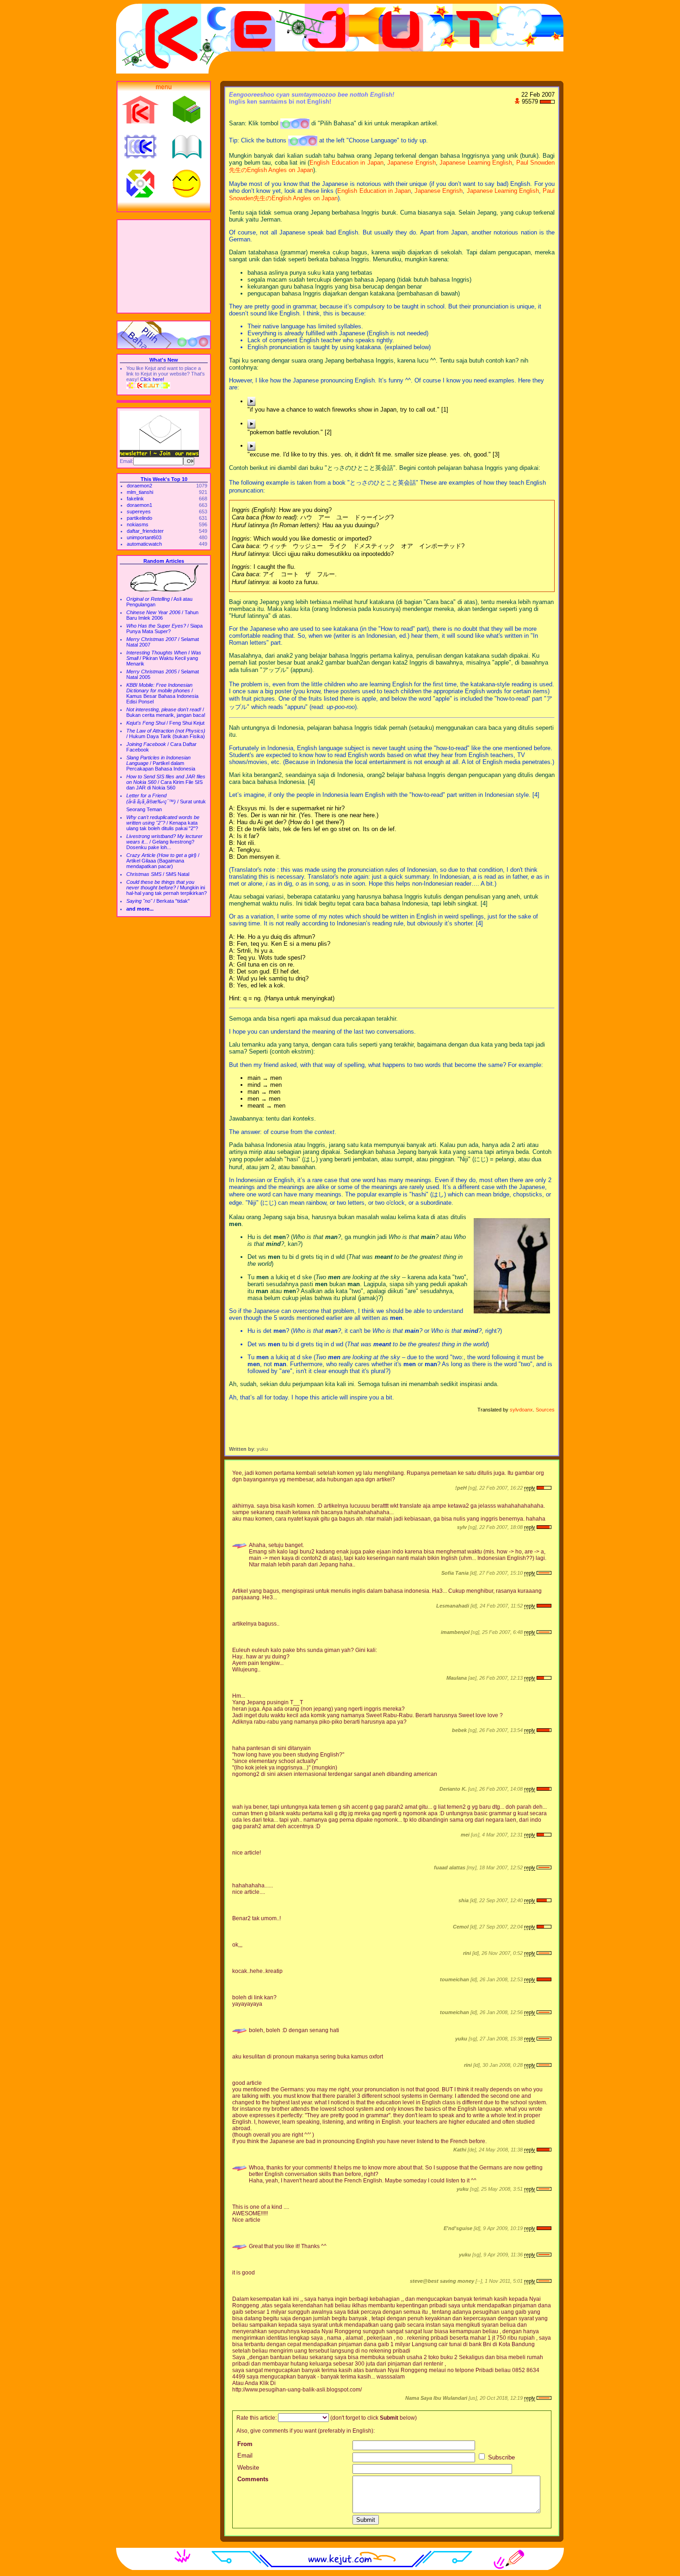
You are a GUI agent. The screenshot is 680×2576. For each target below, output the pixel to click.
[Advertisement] (164, 266)
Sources (545, 1410)
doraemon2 (139, 486)
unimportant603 (144, 537)
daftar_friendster (145, 531)
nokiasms (138, 524)
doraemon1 (139, 505)
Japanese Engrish (411, 163)
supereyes (139, 512)
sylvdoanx (521, 1410)
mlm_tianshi (140, 492)
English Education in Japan (346, 163)
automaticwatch (144, 544)
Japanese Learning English (476, 163)
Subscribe (501, 2457)
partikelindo (139, 518)
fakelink (135, 499)
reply (530, 1488)
